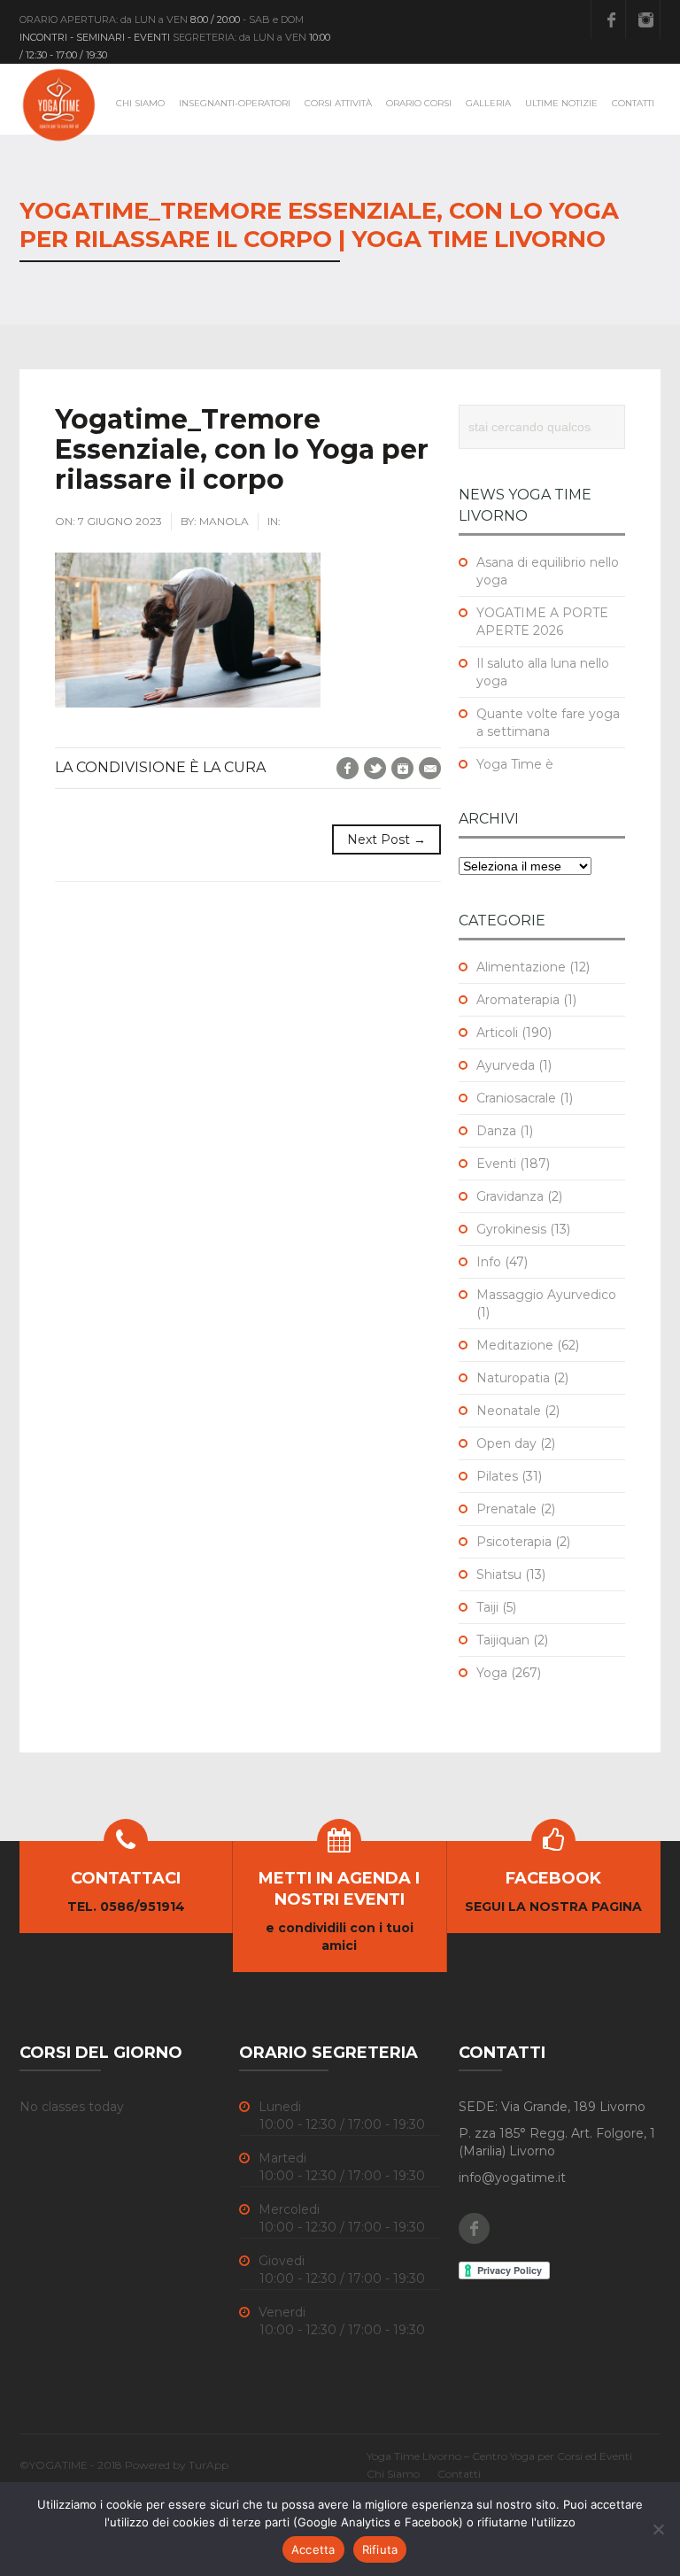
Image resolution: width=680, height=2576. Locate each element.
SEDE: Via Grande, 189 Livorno (552, 2107)
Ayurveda (506, 1065)
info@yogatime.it (512, 2178)
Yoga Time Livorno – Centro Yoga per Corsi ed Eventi (499, 2456)
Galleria (488, 103)
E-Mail (430, 768)
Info (489, 1262)
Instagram (645, 19)
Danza (496, 1131)
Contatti (633, 103)
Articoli (497, 1033)
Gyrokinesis (511, 1229)
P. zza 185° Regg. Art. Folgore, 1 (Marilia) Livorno (557, 2142)
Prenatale (506, 1509)
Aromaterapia (518, 1000)
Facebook (611, 19)
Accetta (313, 2549)
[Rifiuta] (658, 2529)
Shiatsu (499, 1574)
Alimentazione (521, 967)
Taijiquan (503, 1640)
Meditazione (515, 1345)
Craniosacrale (516, 1098)
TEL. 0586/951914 (126, 1907)
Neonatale (509, 1411)
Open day (506, 1443)
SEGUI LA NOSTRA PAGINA (553, 1907)
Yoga (492, 1673)
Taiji (487, 1607)
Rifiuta (380, 2549)
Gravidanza (510, 1196)
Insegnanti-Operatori (235, 103)
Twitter (375, 768)
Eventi (496, 1164)
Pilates (497, 1476)
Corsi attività (338, 103)
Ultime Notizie (561, 103)
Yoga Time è (515, 764)
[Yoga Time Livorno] (59, 104)
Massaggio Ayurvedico (546, 1295)
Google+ (402, 768)
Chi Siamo (140, 103)
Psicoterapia (514, 1542)
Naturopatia (513, 1378)
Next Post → (386, 839)
